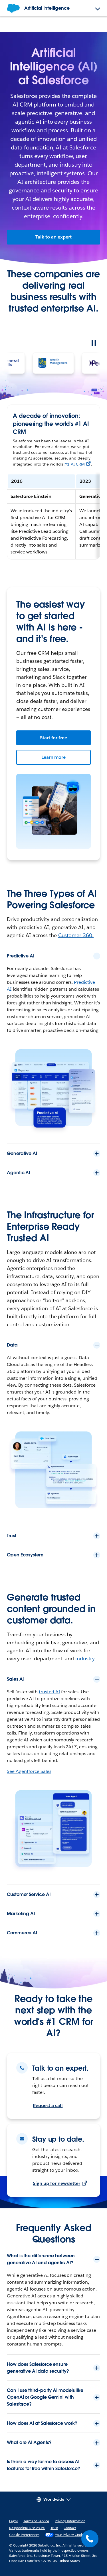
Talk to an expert (53, 237)
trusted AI (50, 1692)
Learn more (54, 757)
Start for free (54, 738)
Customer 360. (76, 935)
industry (85, 1658)
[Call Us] (90, 2539)
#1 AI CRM (74, 464)
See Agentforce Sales (29, 1771)
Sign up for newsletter (56, 2183)
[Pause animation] (94, 343)
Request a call (48, 2105)
